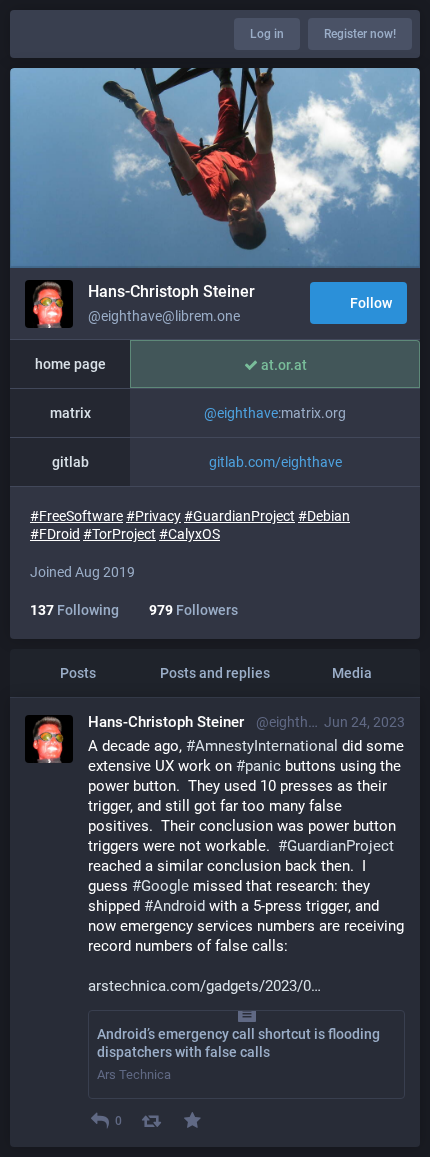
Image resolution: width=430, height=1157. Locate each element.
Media (352, 673)
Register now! (360, 34)
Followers (193, 610)
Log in (267, 34)
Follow (371, 303)
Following (74, 610)
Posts (78, 673)
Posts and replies (215, 673)
